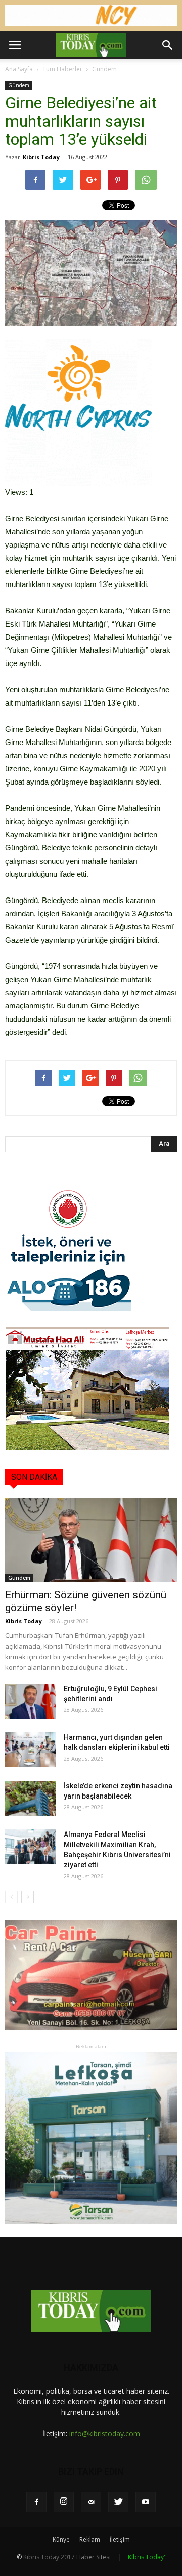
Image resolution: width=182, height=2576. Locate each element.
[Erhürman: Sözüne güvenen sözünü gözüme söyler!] (91, 1540)
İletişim (120, 2539)
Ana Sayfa (19, 69)
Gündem (104, 69)
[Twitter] (118, 2502)
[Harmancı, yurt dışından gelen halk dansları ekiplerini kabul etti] (30, 1750)
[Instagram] (64, 2502)
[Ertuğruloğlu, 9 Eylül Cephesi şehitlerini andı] (30, 1701)
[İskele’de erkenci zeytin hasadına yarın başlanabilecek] (30, 1798)
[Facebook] (36, 2502)
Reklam (90, 2539)
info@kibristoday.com (105, 2433)
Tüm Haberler (62, 69)
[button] (168, 45)
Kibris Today (41, 157)
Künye (61, 2539)
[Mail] (91, 2502)
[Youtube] (146, 2502)
